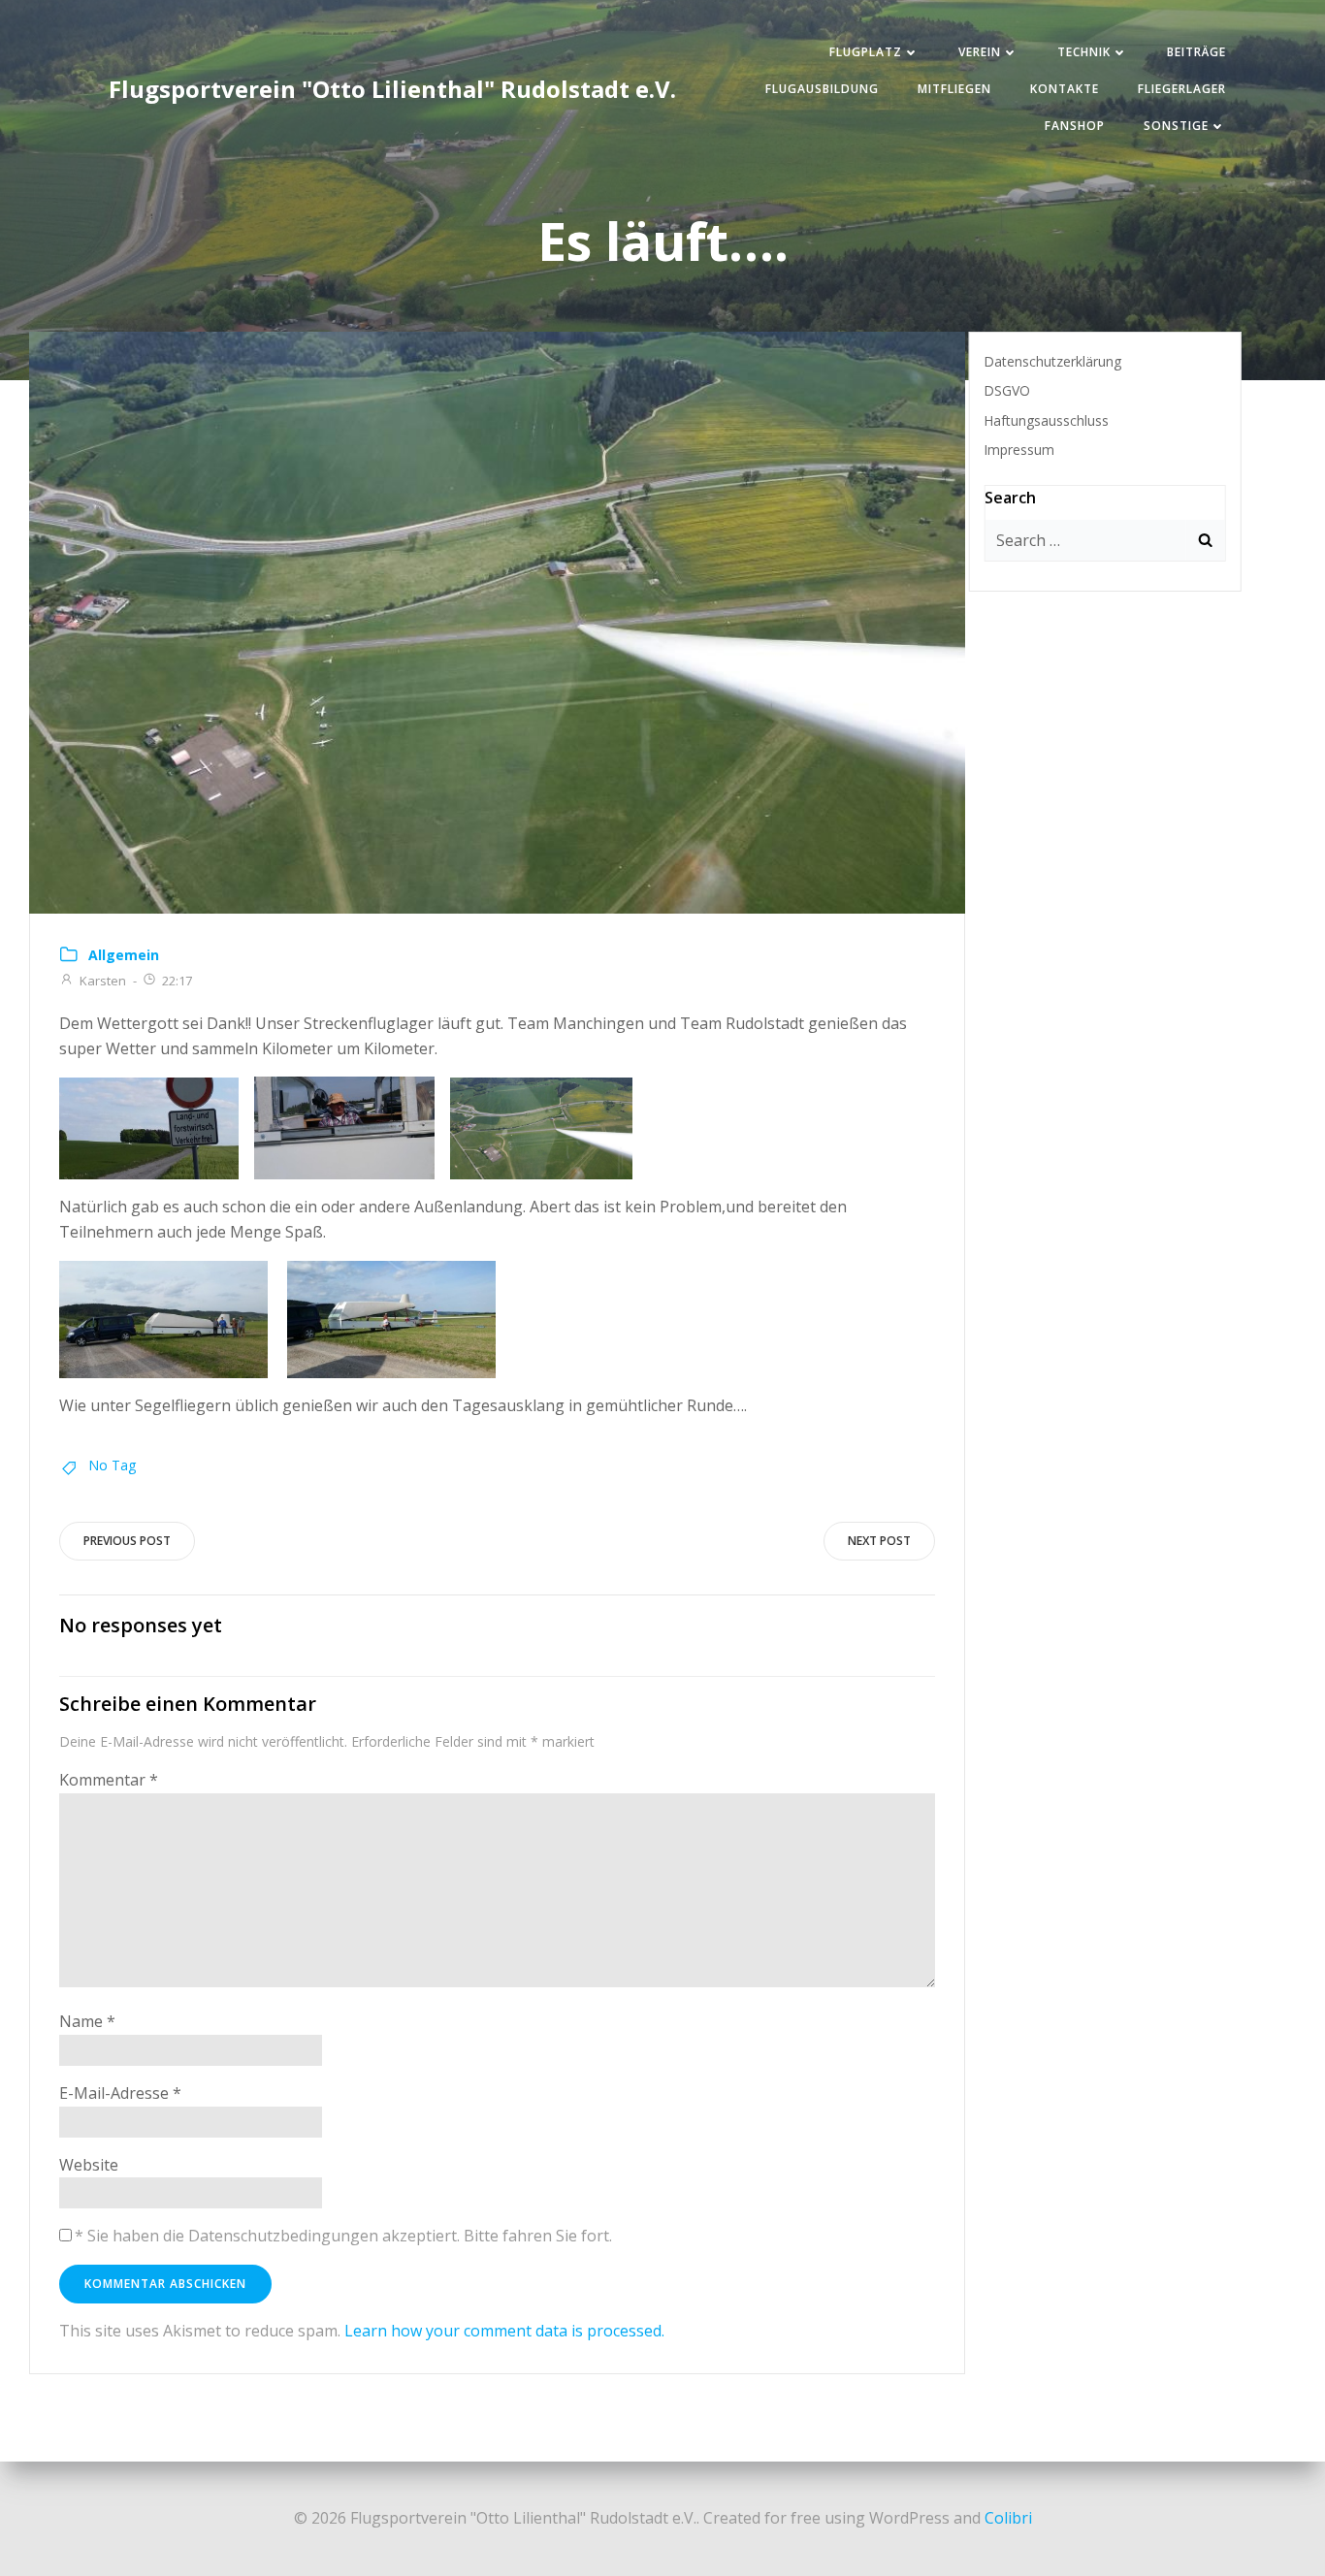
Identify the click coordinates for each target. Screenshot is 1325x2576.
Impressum (1019, 450)
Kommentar (109, 1780)
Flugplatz (866, 52)
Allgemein (124, 955)
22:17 (177, 981)
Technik (1084, 52)
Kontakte (1065, 89)
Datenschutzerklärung (1052, 361)
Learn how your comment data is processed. (504, 2331)
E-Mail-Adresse (120, 2093)
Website (89, 2165)
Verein (980, 52)
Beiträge (1196, 52)
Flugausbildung (822, 89)
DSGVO (1007, 390)
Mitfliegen (954, 89)
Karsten (103, 981)
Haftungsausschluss (1046, 420)
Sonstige (1176, 126)
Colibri (1008, 2518)
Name (87, 2021)
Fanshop (1075, 126)
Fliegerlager (1182, 89)
